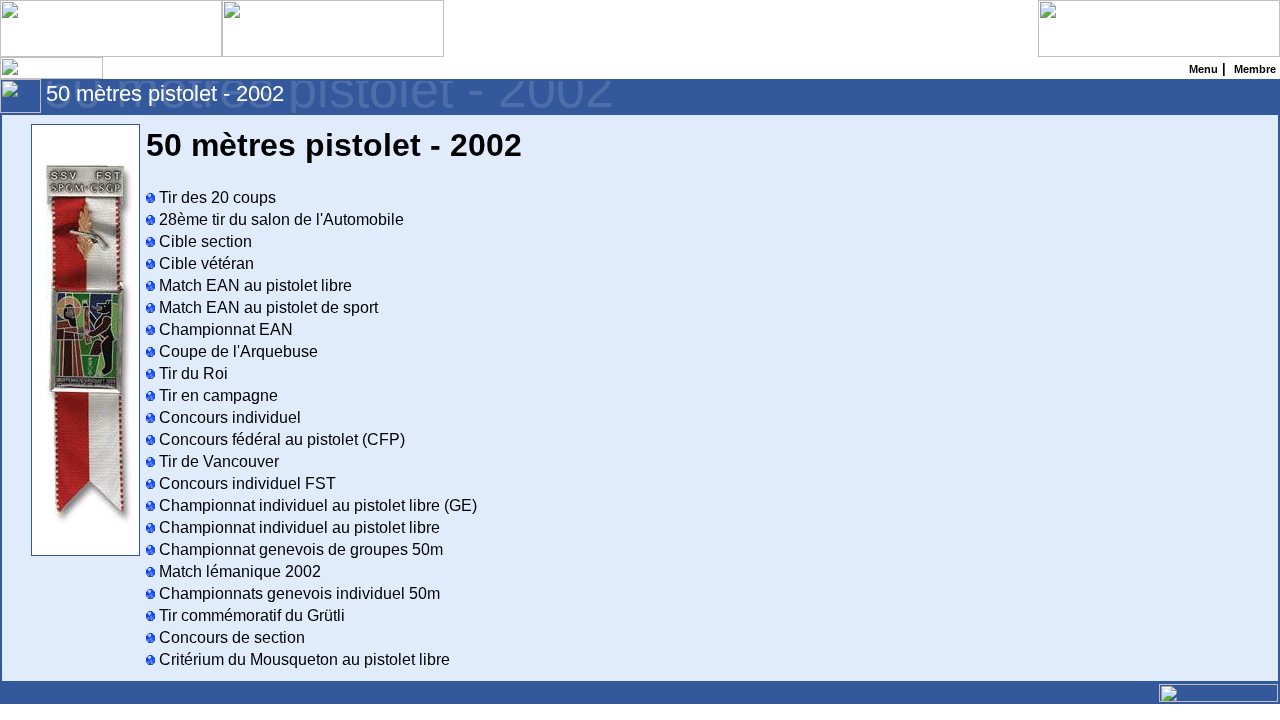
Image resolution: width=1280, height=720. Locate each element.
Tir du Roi (191, 373)
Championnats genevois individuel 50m (297, 593)
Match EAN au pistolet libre (253, 285)
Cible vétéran (204, 263)
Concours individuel (228, 417)
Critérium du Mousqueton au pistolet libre (302, 659)
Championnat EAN (224, 329)
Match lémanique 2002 (238, 571)
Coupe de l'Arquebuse (236, 351)
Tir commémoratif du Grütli (250, 615)
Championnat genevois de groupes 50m (299, 549)
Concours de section (230, 637)
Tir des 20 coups (215, 197)
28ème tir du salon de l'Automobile (279, 219)
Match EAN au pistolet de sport (266, 307)
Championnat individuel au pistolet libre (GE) (316, 505)
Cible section (203, 241)
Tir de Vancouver (217, 461)
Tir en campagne (216, 395)
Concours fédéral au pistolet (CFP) (280, 439)
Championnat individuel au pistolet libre (297, 527)
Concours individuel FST (245, 483)
